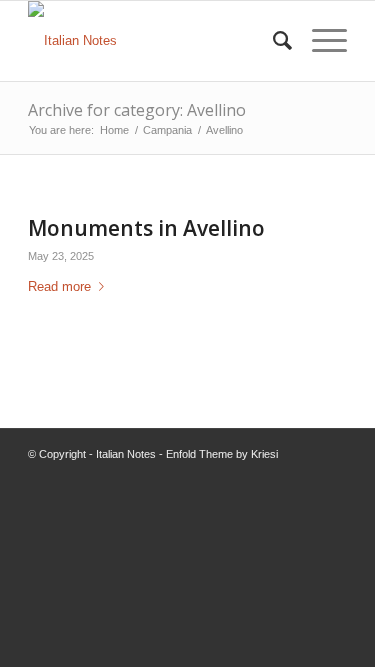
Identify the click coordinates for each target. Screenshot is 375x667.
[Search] (272, 41)
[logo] (155, 41)
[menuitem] (272, 41)
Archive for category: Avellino (137, 110)
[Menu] (319, 41)
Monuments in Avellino (146, 228)
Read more (59, 286)
